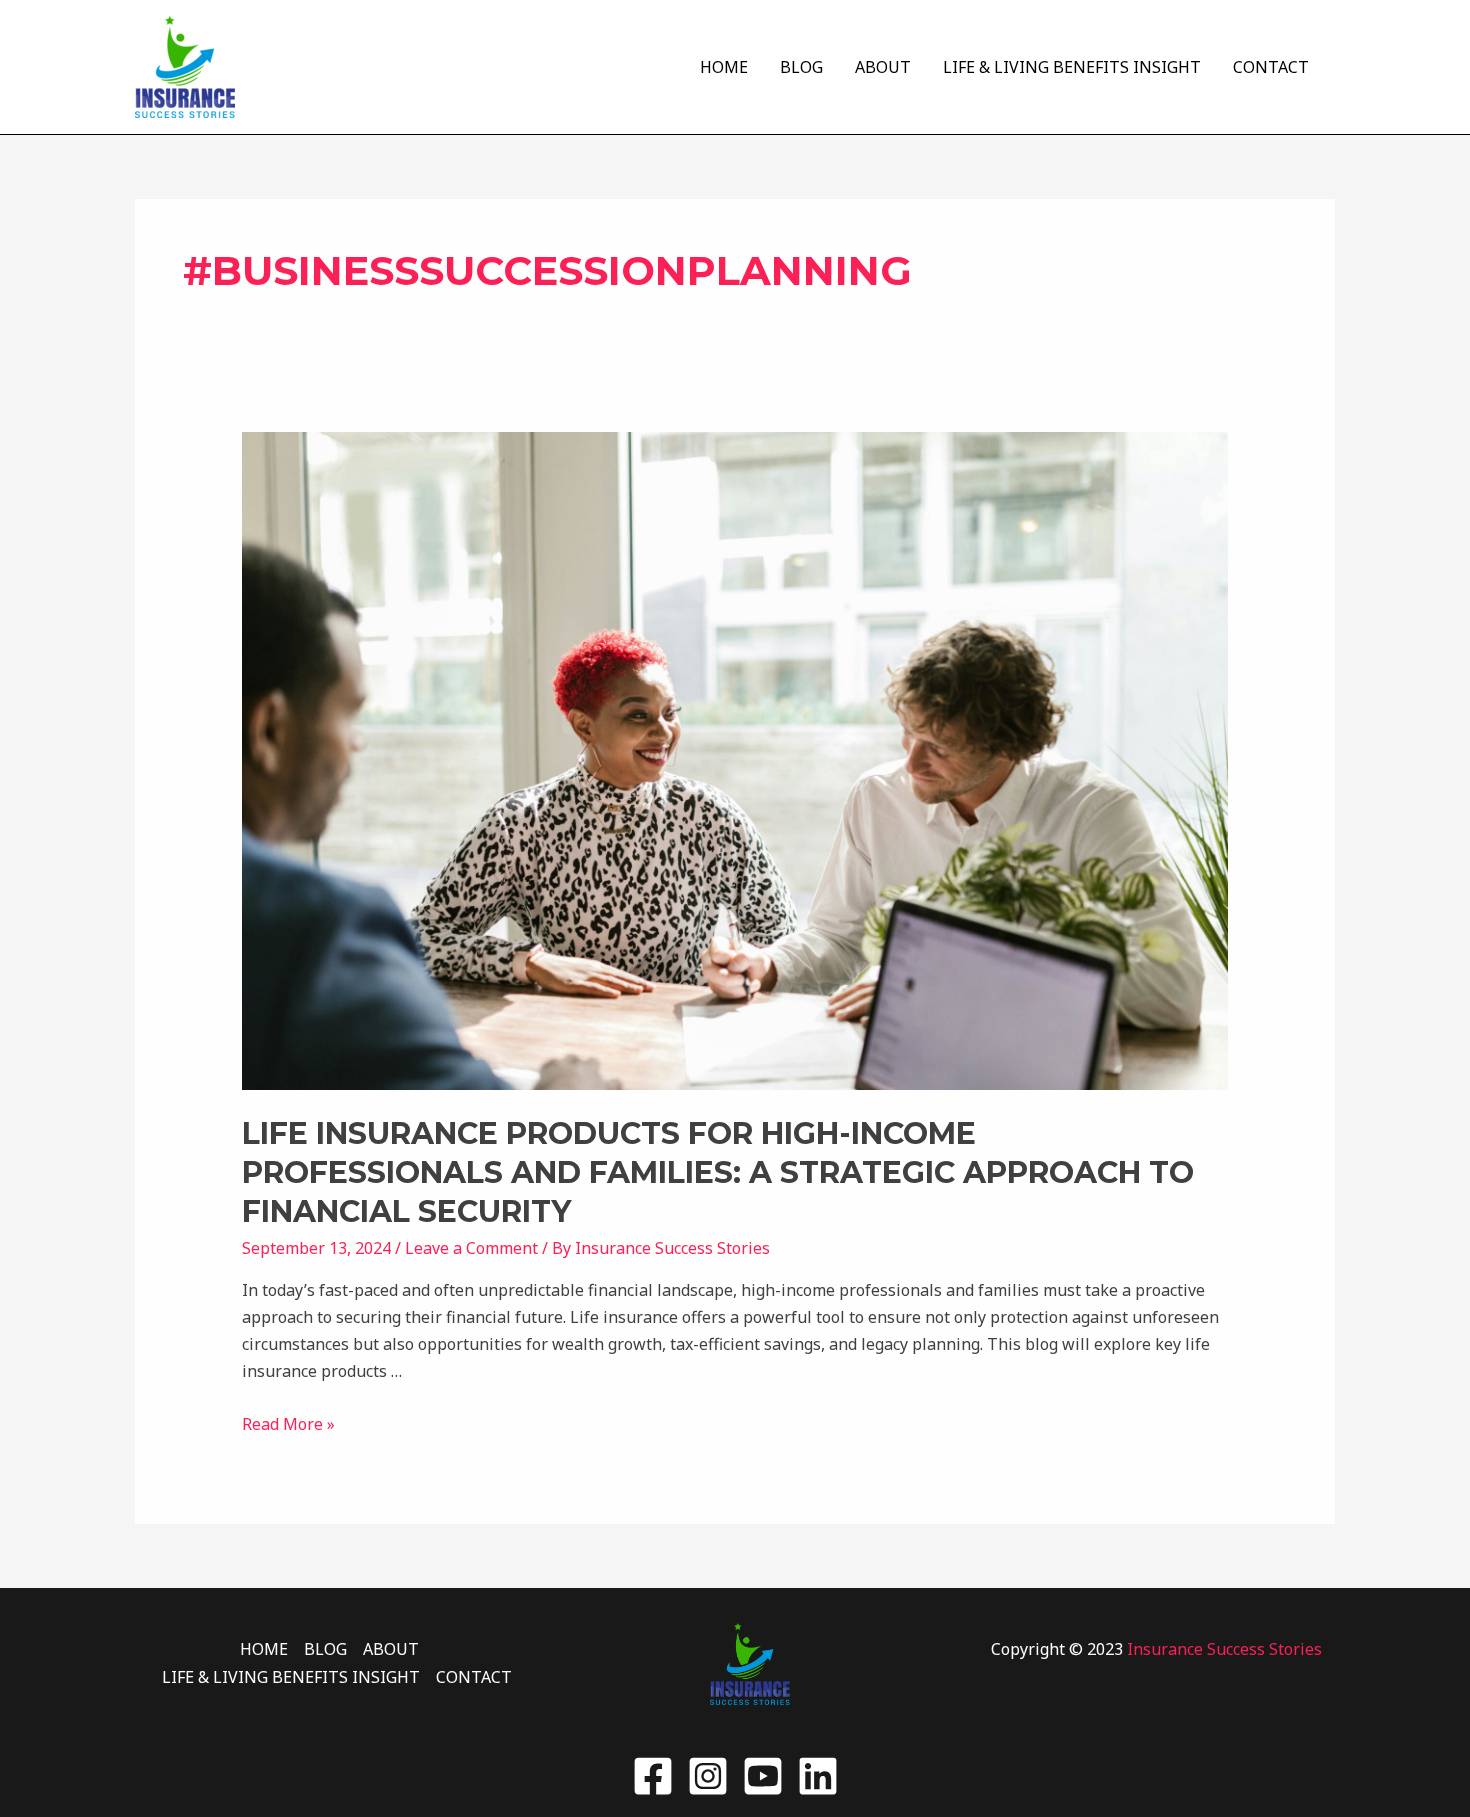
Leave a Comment (471, 1248)
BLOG (801, 67)
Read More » (288, 1424)
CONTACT (1271, 67)
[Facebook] (653, 1776)
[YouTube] (763, 1776)
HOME (724, 67)
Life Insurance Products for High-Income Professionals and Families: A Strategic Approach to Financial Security (718, 1172)
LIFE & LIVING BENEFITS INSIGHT (1072, 67)
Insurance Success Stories (1224, 1649)
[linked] (818, 1776)
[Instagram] (708, 1776)
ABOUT (883, 67)
